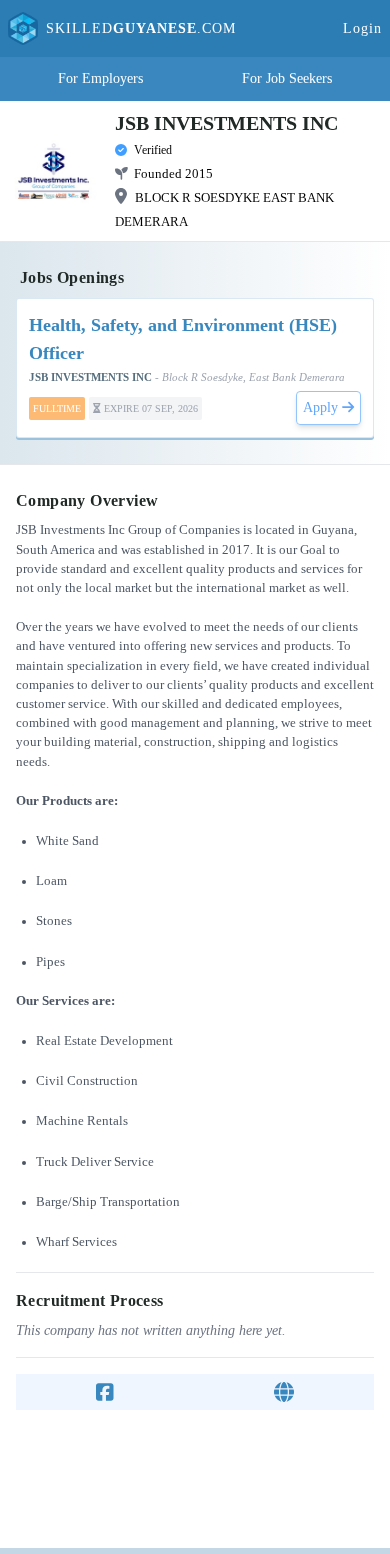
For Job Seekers (287, 78)
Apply (322, 407)
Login (362, 28)
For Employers (100, 78)
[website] (284, 1392)
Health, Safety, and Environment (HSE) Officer (183, 339)
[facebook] (105, 1392)
